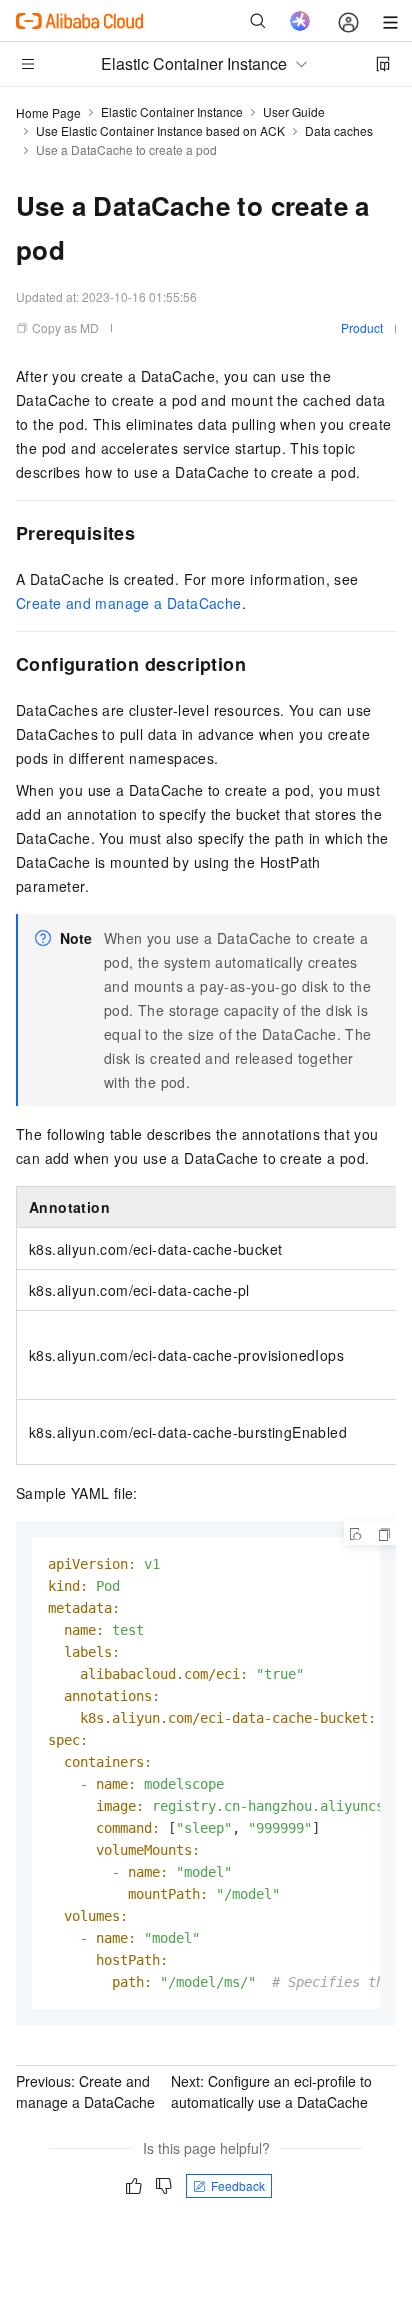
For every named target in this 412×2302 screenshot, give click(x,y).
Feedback (238, 2185)
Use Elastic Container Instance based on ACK (160, 130)
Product (362, 327)
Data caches (339, 130)
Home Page (48, 112)
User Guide (294, 111)
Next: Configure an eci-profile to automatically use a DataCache (271, 2091)
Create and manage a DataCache (129, 603)
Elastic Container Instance (172, 111)
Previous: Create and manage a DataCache (85, 2091)
